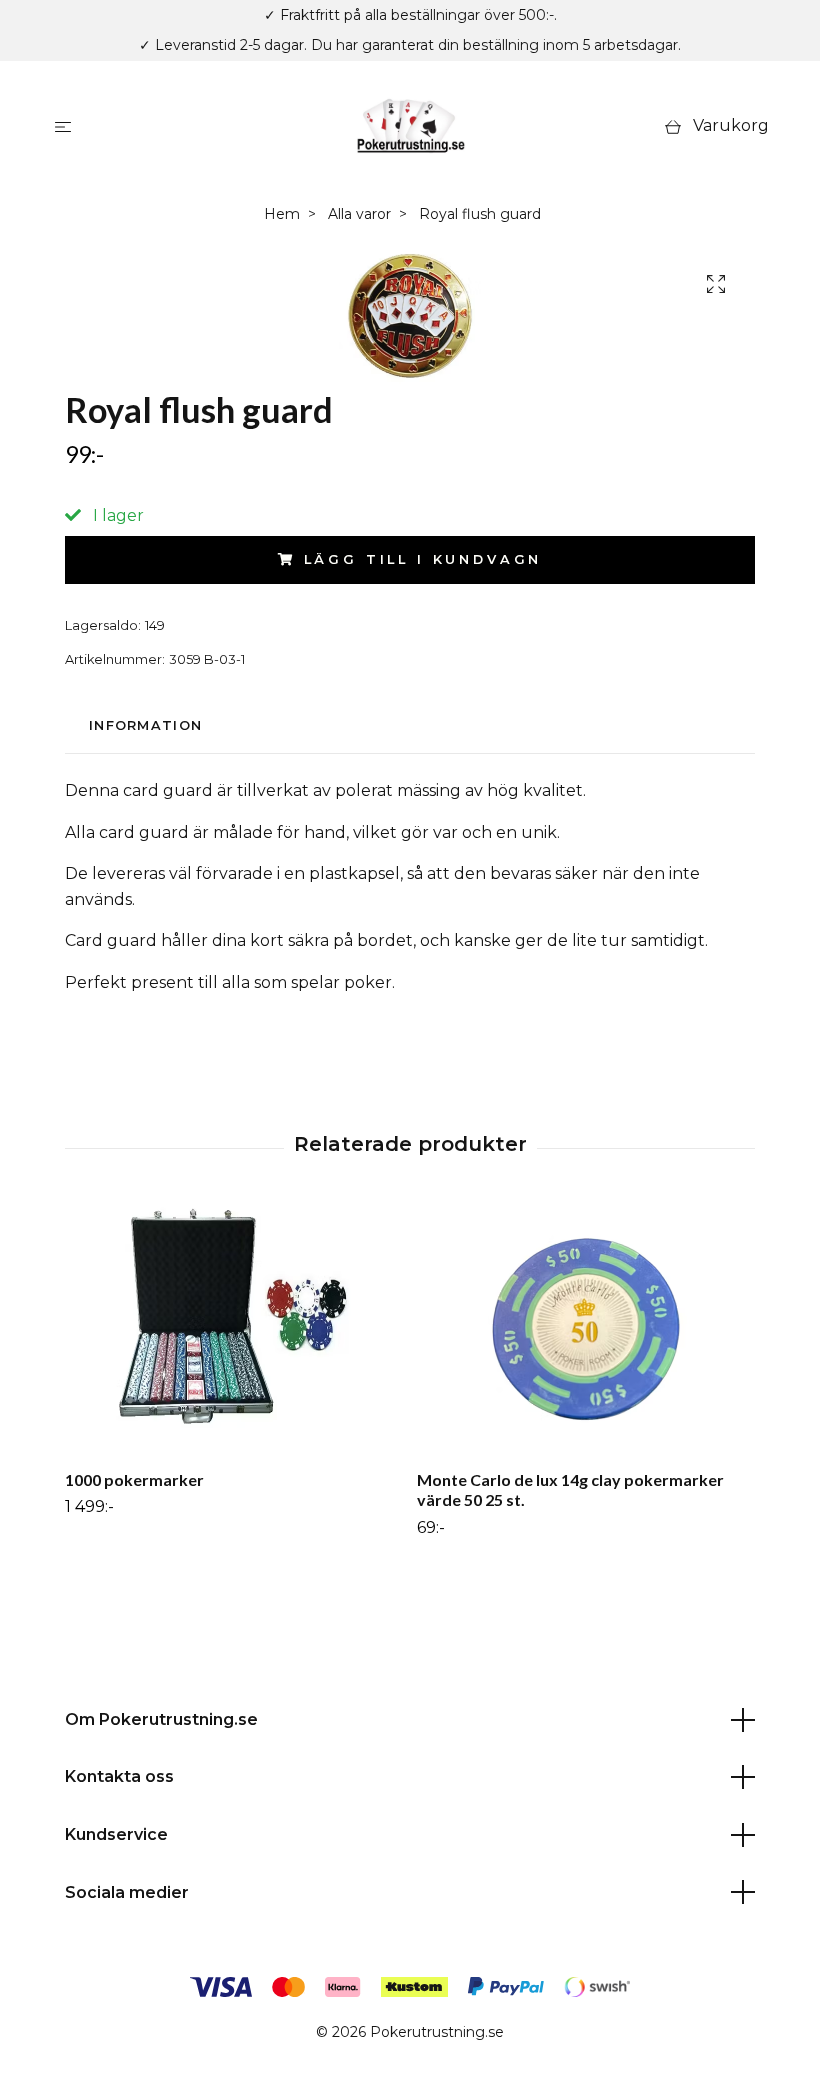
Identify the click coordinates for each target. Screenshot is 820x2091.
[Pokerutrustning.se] (410, 126)
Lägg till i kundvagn (423, 559)
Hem (282, 214)
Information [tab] (145, 725)
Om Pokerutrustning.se (161, 1719)
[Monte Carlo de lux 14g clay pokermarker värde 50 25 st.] (585, 1329)
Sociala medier (127, 1892)
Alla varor (359, 214)
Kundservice (116, 1834)
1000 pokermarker (134, 1479)
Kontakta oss (119, 1776)
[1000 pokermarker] (233, 1329)
